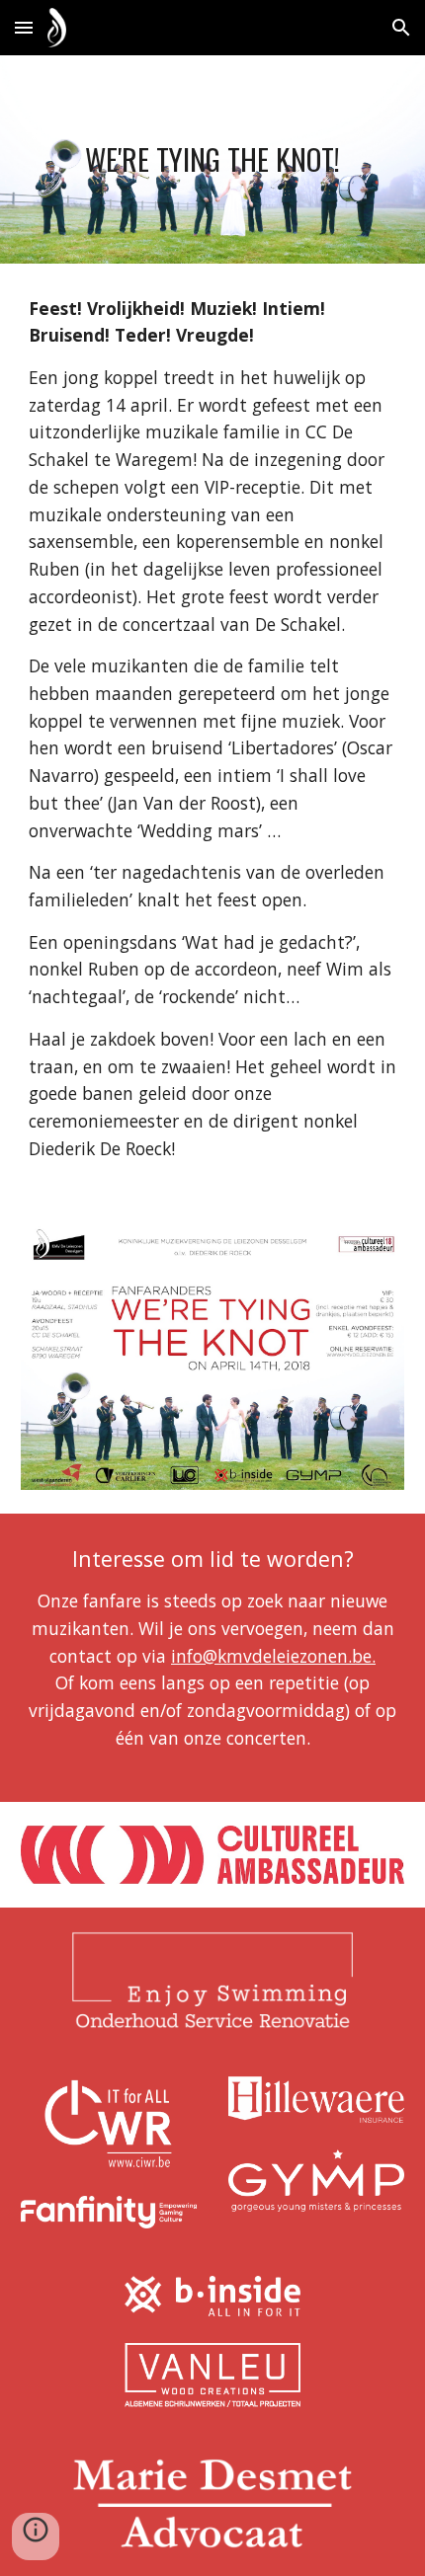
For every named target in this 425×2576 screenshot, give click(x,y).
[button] (24, 27)
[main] (213, 159)
